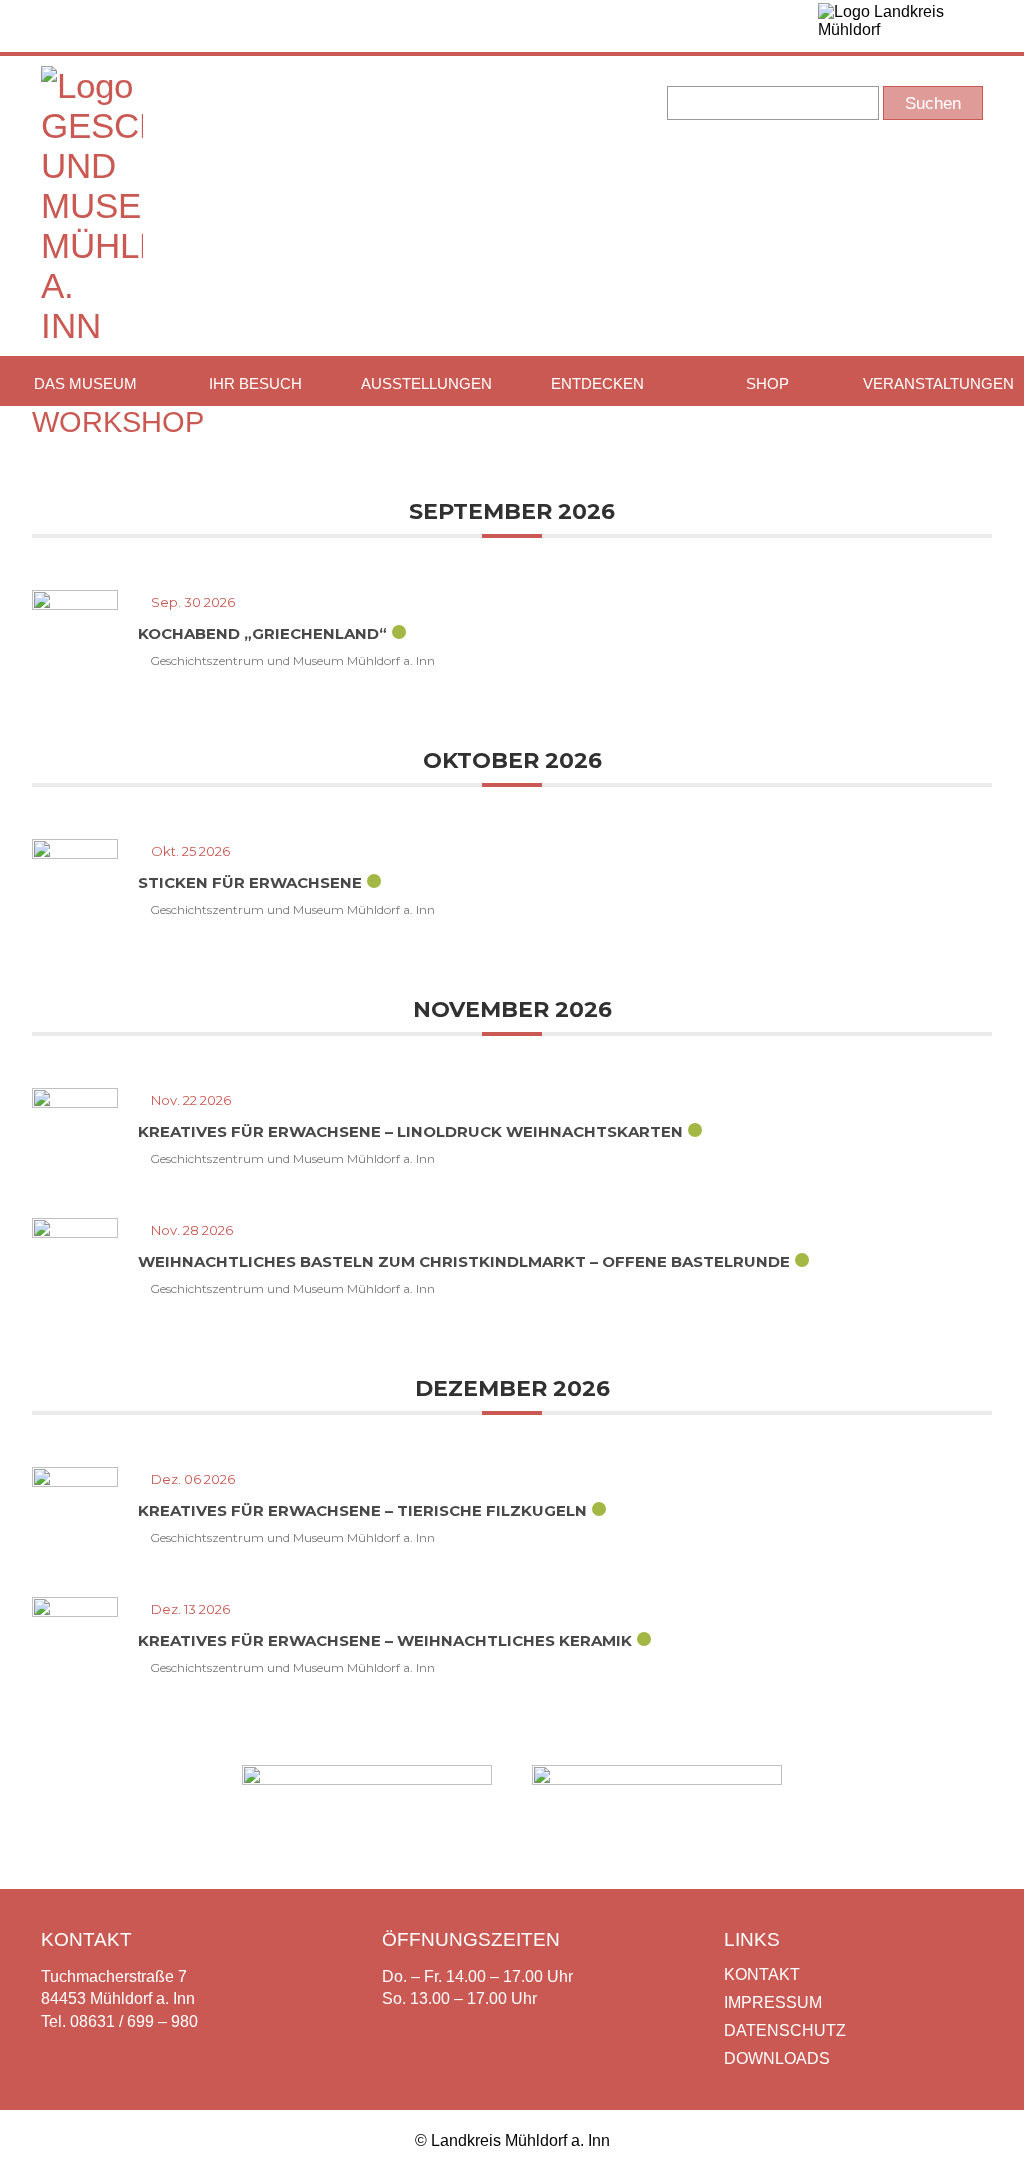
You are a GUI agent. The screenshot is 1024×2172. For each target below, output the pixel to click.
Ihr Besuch (255, 383)
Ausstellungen (426, 383)
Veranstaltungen (938, 383)
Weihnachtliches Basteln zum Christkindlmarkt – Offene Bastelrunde (464, 1261)
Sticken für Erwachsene (250, 882)
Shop (767, 383)
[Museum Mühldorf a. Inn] (92, 325)
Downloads (777, 2058)
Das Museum (85, 383)
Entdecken (597, 383)
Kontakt (762, 1974)
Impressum (773, 2002)
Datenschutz (785, 2030)
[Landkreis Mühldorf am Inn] (900, 25)
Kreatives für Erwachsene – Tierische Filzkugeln (362, 1510)
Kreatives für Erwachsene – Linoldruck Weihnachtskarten (410, 1131)
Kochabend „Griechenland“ (262, 633)
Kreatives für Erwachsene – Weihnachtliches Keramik (385, 1640)
